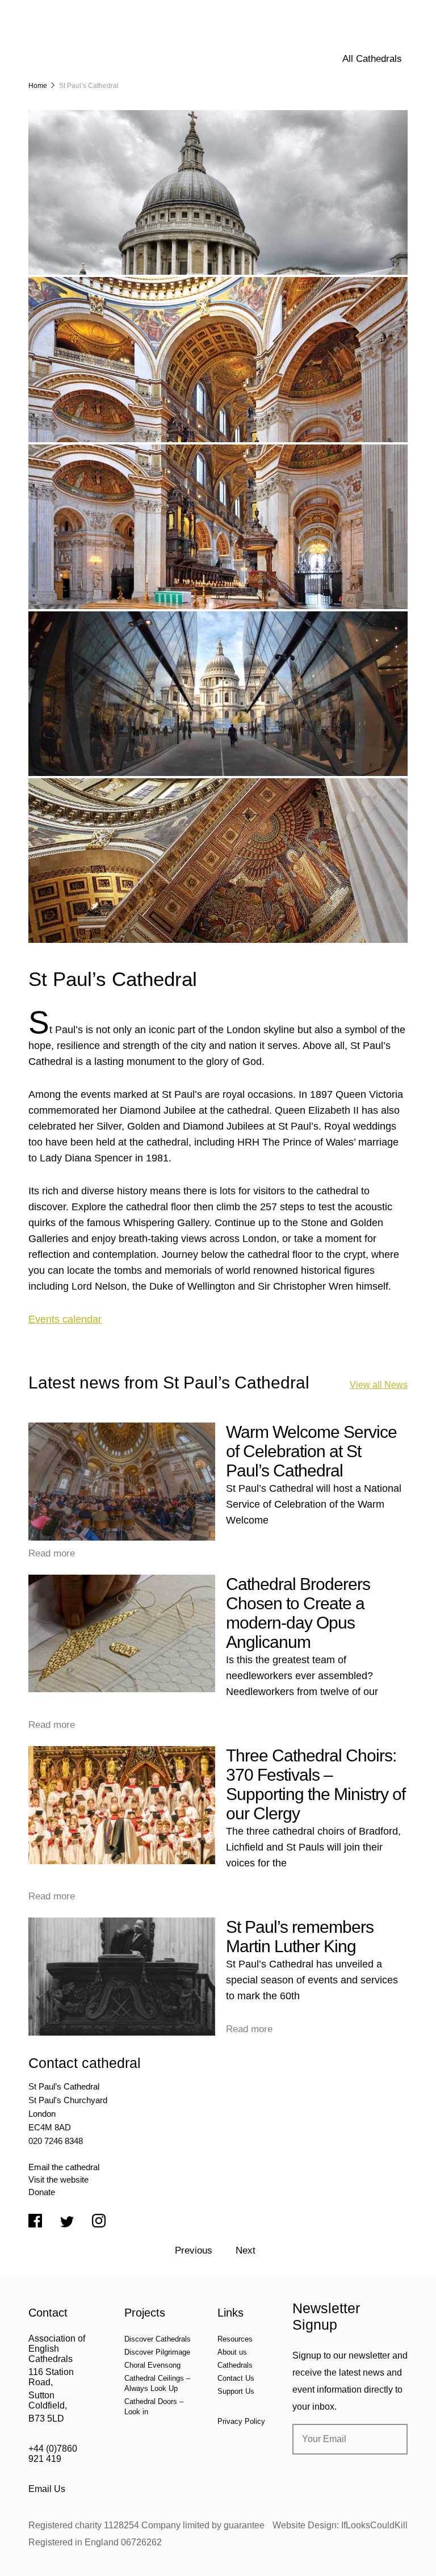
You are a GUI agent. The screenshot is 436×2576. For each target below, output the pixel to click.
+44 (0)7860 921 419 (53, 2454)
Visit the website (58, 2179)
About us (232, 2352)
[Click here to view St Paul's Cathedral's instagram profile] (99, 2222)
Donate (42, 2192)
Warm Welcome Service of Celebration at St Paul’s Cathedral (311, 1451)
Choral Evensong (152, 2365)
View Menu (401, 16)
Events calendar (65, 1319)
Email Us (47, 2489)
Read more (52, 1553)
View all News (379, 1385)
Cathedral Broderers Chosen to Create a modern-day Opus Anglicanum (298, 1613)
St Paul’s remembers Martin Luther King (300, 1937)
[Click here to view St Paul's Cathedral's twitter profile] (67, 2223)
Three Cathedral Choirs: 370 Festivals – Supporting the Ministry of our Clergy (316, 1784)
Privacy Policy (241, 2421)
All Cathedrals (372, 59)
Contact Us (236, 2378)
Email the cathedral (64, 2167)
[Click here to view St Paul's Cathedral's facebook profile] (35, 2222)
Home (38, 86)
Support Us (236, 2391)
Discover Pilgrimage (157, 2352)
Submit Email (389, 2439)
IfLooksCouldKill (374, 2525)
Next (246, 2250)
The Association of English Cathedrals (71, 40)
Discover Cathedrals (158, 2339)
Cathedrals (235, 2365)
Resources (235, 2339)
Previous (194, 2250)
